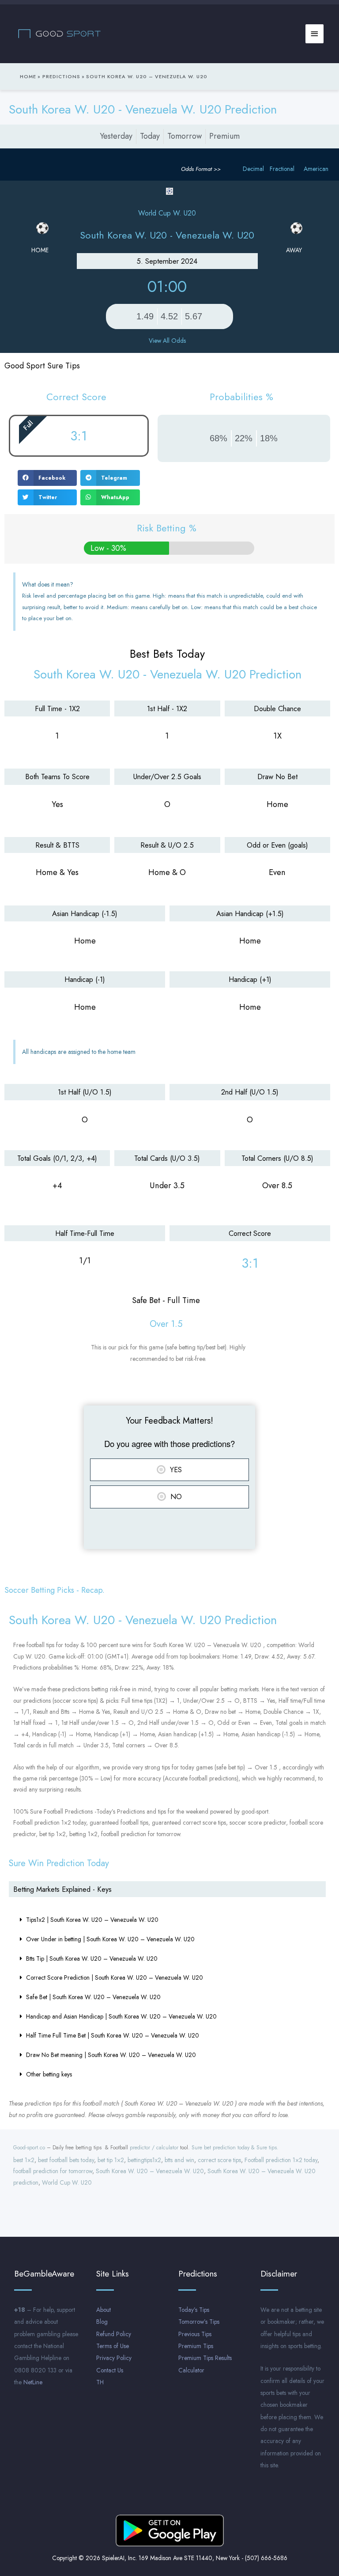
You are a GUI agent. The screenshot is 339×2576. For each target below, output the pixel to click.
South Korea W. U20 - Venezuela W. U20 (167, 235)
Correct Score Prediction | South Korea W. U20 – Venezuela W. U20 (115, 1977)
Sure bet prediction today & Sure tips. (235, 2148)
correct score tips (219, 2160)
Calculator (191, 2370)
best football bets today (66, 2160)
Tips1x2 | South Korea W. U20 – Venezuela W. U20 (92, 1920)
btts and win (179, 2160)
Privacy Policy (114, 2358)
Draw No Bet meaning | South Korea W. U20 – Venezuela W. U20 (111, 2055)
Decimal (253, 169)
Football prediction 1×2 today (281, 2160)
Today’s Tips (194, 2310)
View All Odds (167, 341)
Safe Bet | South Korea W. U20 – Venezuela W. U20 (93, 1997)
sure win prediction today (59, 1863)
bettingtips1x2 (144, 2160)
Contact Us (110, 2370)
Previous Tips (195, 2334)
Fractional (282, 169)
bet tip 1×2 (111, 2160)
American (316, 169)
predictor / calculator (154, 2148)
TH (100, 2382)
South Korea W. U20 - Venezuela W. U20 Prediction (143, 109)
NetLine (33, 2382)
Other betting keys (49, 2074)
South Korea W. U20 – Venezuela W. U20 (150, 2171)
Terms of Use (113, 2346)
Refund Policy (114, 2334)
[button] (47, 478)
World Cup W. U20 (67, 2182)
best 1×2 (24, 2160)
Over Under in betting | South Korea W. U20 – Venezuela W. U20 (110, 1939)
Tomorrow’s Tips (199, 2322)
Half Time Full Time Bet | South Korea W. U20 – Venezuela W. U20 (113, 2035)
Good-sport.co (29, 2148)
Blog (102, 2322)
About (104, 2310)
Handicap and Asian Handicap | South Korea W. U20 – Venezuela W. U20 (121, 2016)
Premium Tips (196, 2346)
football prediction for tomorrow (53, 2171)
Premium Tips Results (205, 2358)
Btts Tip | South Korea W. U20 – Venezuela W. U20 (92, 1959)
